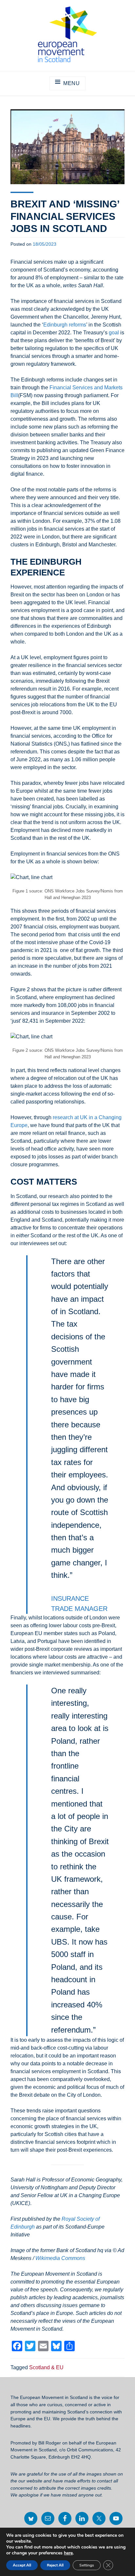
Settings (87, 2565)
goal (114, 333)
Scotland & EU (46, 2367)
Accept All (22, 2565)
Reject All (55, 2565)
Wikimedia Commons (60, 2258)
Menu (72, 83)
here (68, 2553)
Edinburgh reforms (65, 325)
